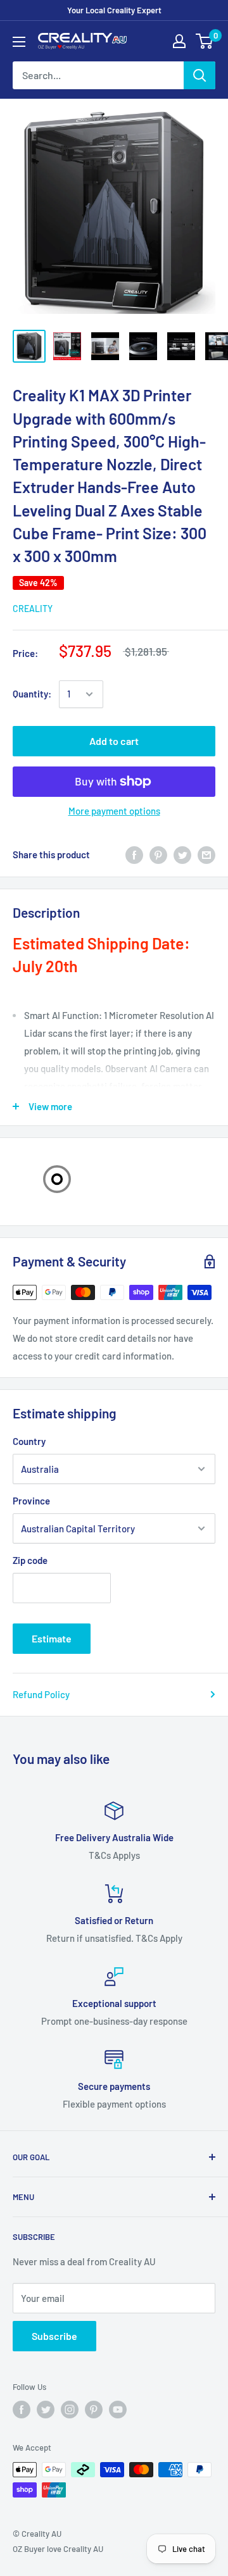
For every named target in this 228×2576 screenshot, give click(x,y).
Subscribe (54, 2336)
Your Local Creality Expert (114, 10)
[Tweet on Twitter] (182, 854)
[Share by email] (206, 854)
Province (31, 1501)
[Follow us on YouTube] (118, 2410)
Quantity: (32, 694)
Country (29, 1441)
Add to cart (114, 741)
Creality (33, 609)
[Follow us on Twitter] (46, 2410)
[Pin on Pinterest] (158, 854)
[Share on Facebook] (134, 854)
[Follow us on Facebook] (22, 2410)
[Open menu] (19, 42)
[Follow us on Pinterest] (94, 2410)
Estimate (52, 1638)
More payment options (114, 811)
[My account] (179, 41)
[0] (205, 41)
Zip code (30, 1560)
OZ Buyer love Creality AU (58, 2549)
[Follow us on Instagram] (70, 2410)
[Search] (199, 75)
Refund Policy (41, 1694)
